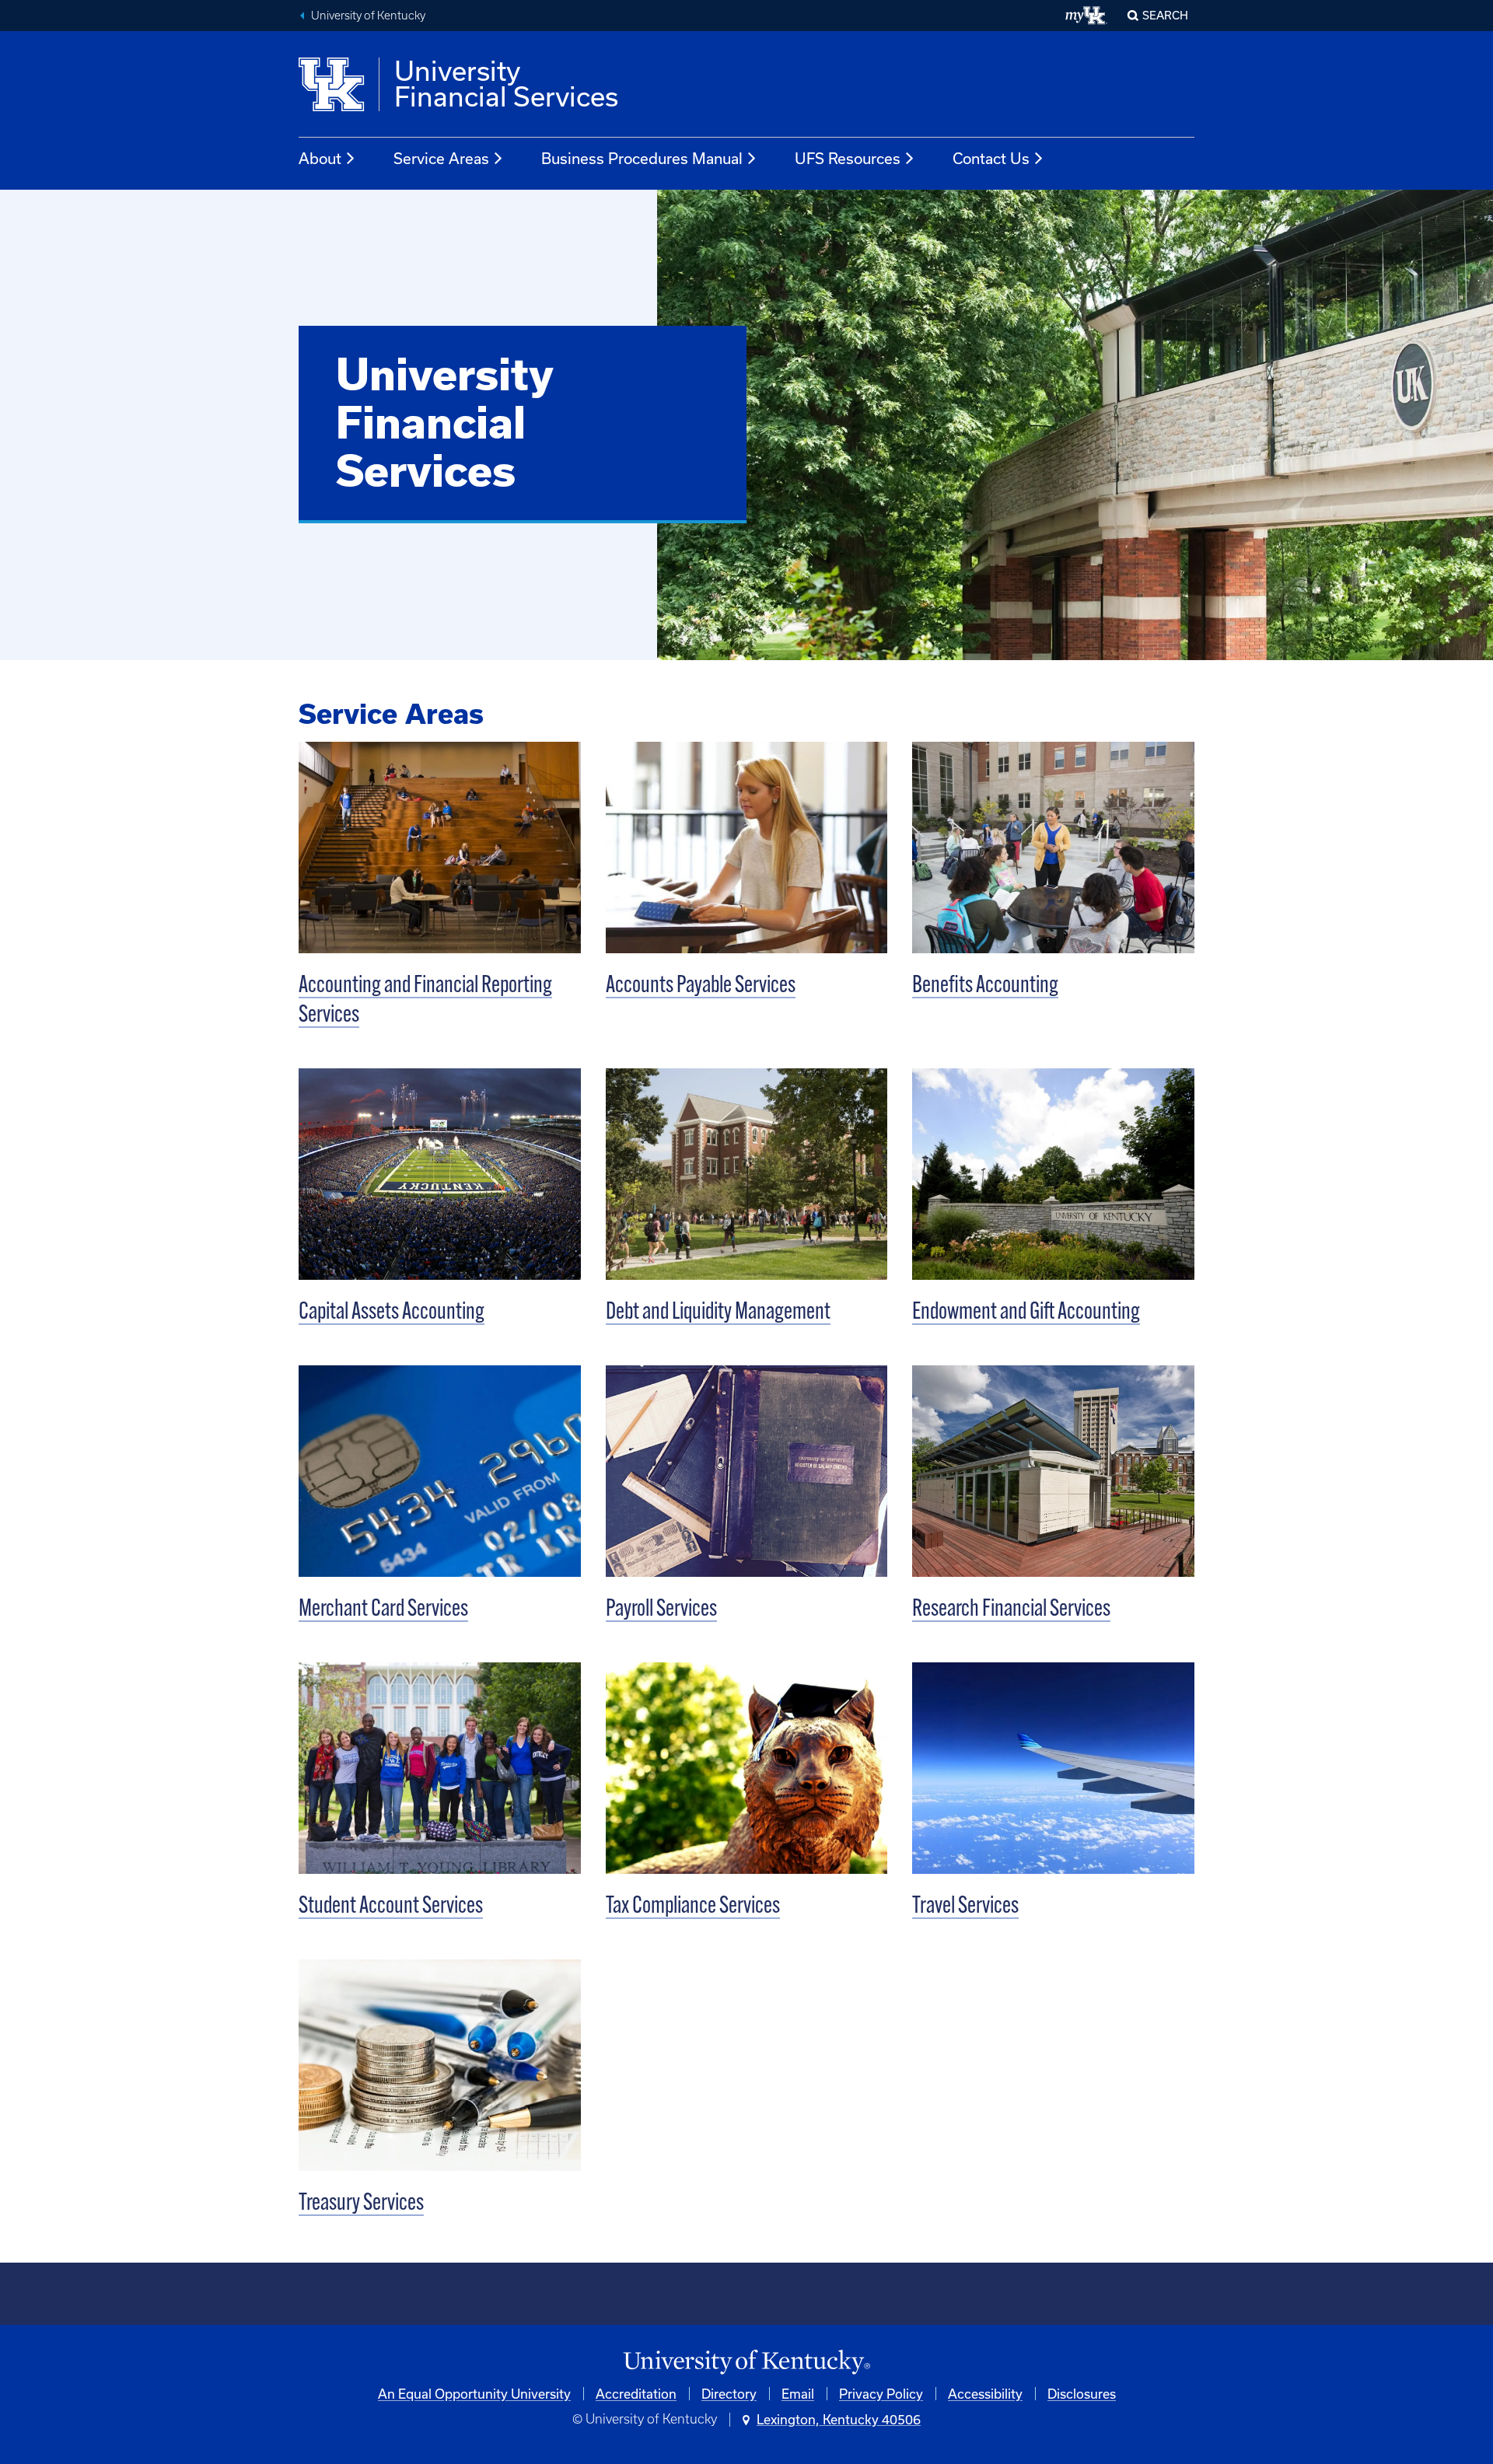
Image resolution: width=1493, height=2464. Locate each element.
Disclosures (1082, 2394)
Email (798, 2394)
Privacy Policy (881, 2394)
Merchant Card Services (383, 1610)
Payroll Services (661, 1610)
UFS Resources (848, 158)
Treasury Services (361, 2204)
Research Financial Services (1011, 1610)
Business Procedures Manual (642, 158)
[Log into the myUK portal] (1087, 16)
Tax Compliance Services (693, 1907)
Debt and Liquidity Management (718, 1313)
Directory (729, 2394)
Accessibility (985, 2394)
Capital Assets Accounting (392, 1313)
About (320, 158)
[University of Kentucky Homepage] (746, 2363)
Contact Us (991, 158)
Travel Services (965, 1907)
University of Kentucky (368, 16)
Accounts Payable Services (701, 986)
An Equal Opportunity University (474, 2394)
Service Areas (441, 158)
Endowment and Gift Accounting (1026, 1313)
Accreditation (636, 2394)
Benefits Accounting (985, 986)
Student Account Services (391, 1907)
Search (1165, 15)
